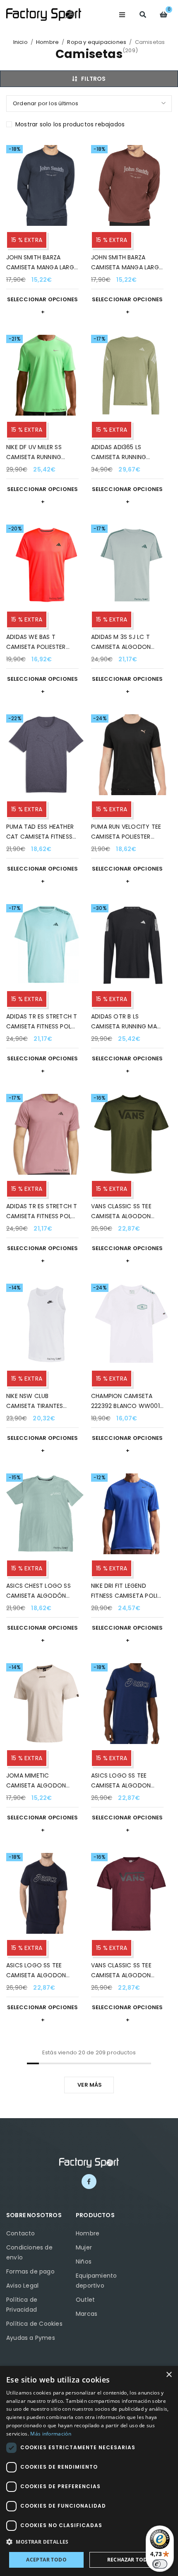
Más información (51, 2434)
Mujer (84, 2247)
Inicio (20, 42)
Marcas (87, 2314)
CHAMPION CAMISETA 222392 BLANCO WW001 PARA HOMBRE (125, 1406)
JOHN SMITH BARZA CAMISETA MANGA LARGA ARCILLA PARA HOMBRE (127, 267)
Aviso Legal (22, 2286)
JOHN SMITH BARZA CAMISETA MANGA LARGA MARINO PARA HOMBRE (42, 267)
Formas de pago (30, 2271)
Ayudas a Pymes (31, 2338)
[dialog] (89, 2471)
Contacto (21, 2233)
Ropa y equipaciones (97, 42)
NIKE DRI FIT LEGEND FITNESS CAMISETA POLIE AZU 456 (126, 1596)
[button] (89, 2542)
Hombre (47, 42)
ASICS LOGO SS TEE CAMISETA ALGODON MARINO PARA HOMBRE (123, 1785)
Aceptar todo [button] (46, 2560)
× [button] (169, 2375)
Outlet (85, 2300)
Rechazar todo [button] (129, 2560)
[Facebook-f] (89, 2182)
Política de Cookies (34, 2324)
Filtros (93, 79)
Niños (84, 2262)
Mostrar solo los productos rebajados (70, 124)
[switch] (160, 2564)
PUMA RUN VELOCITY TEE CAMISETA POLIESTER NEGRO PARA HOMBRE (126, 837)
